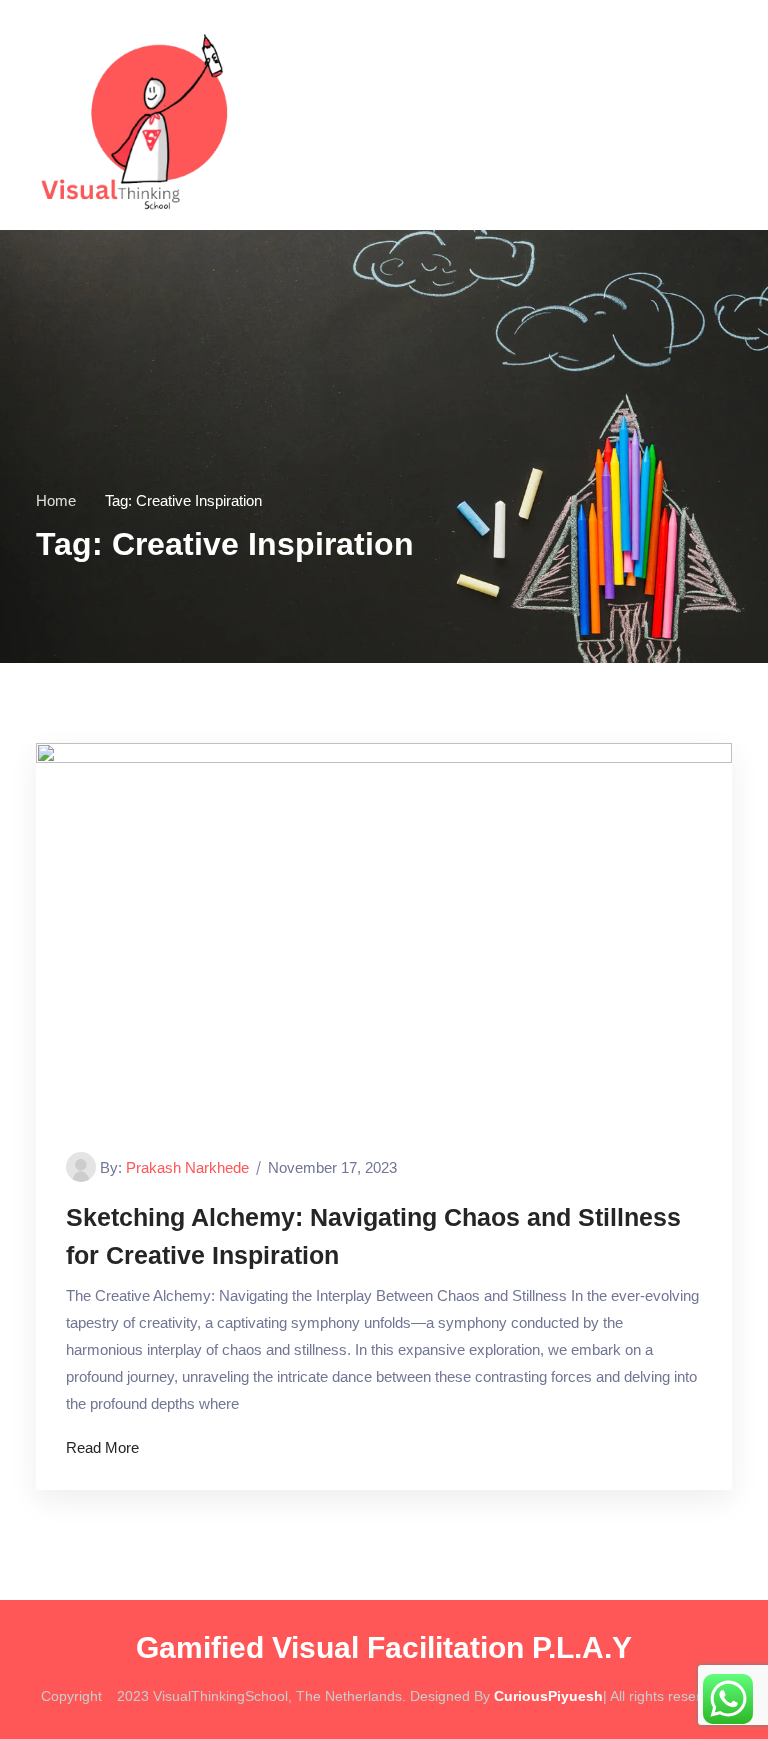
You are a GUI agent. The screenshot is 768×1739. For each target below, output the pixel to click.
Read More (102, 1447)
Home (56, 500)
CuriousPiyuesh (548, 1696)
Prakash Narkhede (187, 1167)
